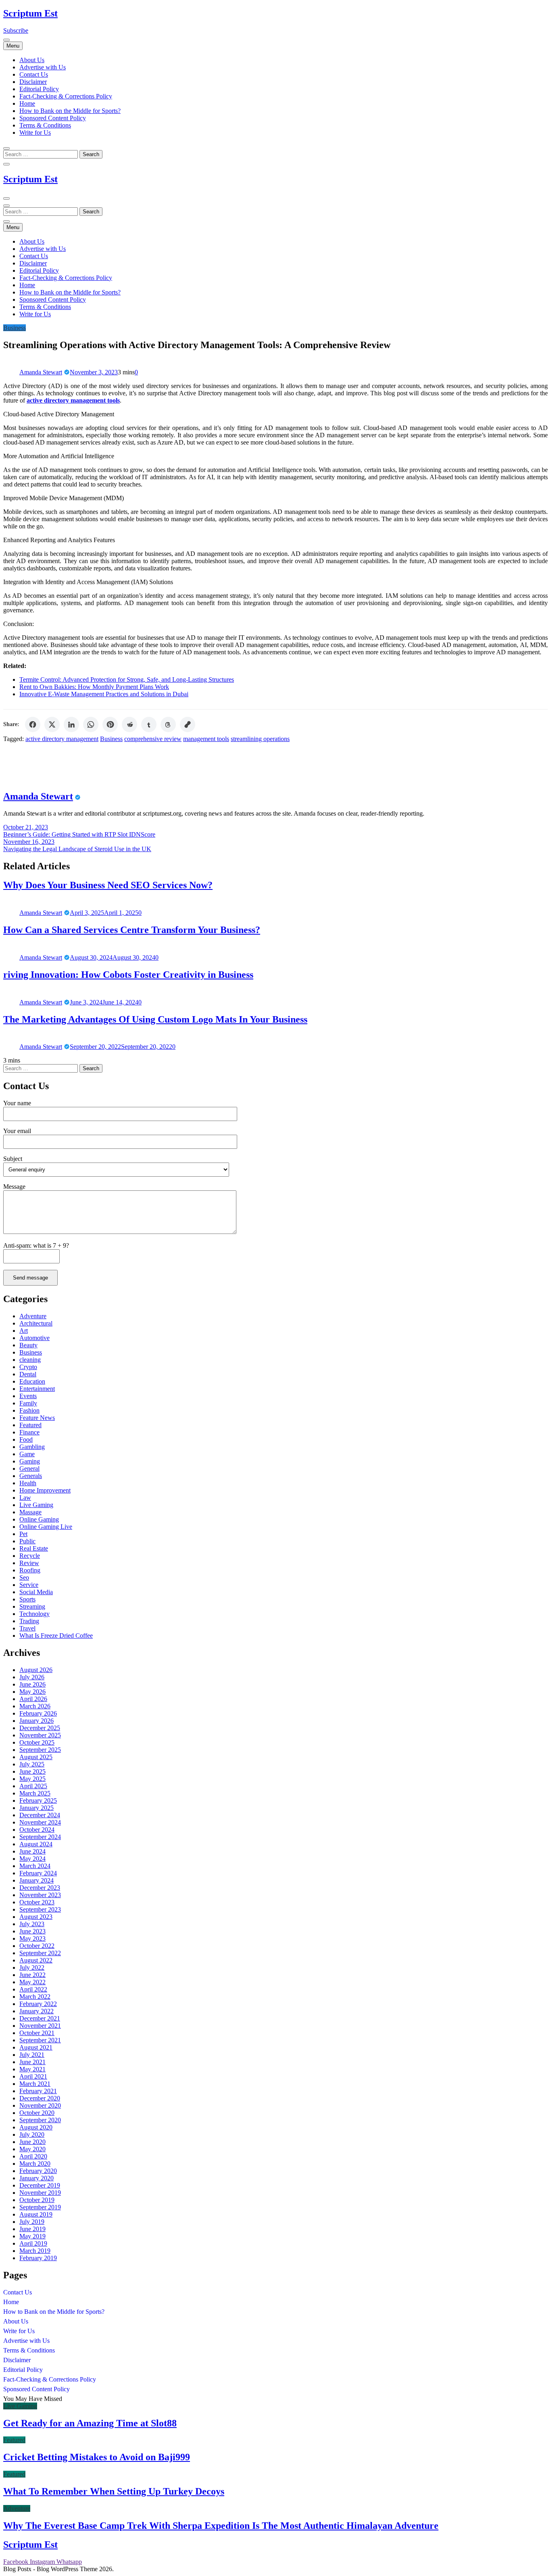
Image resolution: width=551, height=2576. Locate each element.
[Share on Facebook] (33, 724)
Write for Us (35, 133)
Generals (31, 1476)
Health (28, 1483)
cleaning (30, 1360)
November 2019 (40, 2193)
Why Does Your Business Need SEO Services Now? (108, 885)
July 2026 (32, 1677)
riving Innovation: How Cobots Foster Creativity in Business (128, 975)
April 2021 (33, 2076)
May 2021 (32, 2069)
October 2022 (37, 1946)
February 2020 (38, 2171)
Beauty (28, 1345)
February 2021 (38, 2091)
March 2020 (35, 2164)
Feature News (37, 1418)
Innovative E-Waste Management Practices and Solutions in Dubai (104, 694)
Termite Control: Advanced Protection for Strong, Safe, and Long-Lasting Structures (127, 679)
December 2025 (40, 1728)
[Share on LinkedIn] (71, 724)
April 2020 (33, 2156)
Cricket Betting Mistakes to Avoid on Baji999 (97, 2457)
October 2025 (37, 1742)
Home (27, 103)
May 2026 (32, 1692)
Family (28, 1403)
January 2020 (37, 2178)
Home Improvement (45, 1490)
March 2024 (35, 1866)
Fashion (29, 1410)
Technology (34, 1614)
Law (25, 1498)
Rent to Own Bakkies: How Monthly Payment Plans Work (94, 687)
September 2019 (40, 2207)
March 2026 (35, 1706)
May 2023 (32, 1938)
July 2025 (32, 1764)
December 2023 (40, 1888)
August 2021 (36, 2047)
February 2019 (38, 2258)
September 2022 (40, 1953)
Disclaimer (33, 82)
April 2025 (33, 1786)
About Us (32, 60)
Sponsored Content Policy (53, 118)
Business (15, 328)
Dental (28, 1374)
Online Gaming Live (46, 1527)
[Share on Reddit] (129, 724)
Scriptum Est (30, 13)
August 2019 (36, 2214)
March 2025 (35, 1793)
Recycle (30, 1556)
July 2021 (32, 2055)
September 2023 (40, 1909)
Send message (30, 1278)
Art (24, 1331)
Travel (27, 1628)
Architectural (36, 1323)
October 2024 (37, 1830)
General (29, 1469)
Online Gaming (39, 1519)
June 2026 (32, 1684)
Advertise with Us (43, 67)
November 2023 (40, 1895)
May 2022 (32, 1982)
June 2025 (32, 1771)
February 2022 (38, 2004)
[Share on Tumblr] (149, 724)
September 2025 (40, 1750)
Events (28, 1396)
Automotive (34, 1338)
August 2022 (36, 1960)
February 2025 (38, 1800)
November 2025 (40, 1735)
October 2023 (37, 1902)
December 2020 (40, 2098)
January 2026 (37, 1721)
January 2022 (37, 2011)
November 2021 (40, 2026)
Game (27, 1454)
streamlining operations (260, 739)
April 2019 (33, 2243)
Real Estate (34, 1548)
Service (29, 1585)
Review (29, 1563)
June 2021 (32, 2062)
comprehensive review (153, 739)
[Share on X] (52, 724)
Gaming (30, 1461)
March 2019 (35, 2251)
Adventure (33, 1316)
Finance (29, 1432)
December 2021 (40, 2018)
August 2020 (36, 2127)
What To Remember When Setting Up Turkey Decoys (114, 2491)
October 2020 (37, 2113)
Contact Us (34, 74)
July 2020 (32, 2134)
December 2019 (40, 2185)
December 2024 (40, 1815)
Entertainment (37, 1389)
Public (27, 1541)
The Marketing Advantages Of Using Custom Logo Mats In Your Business (155, 1019)
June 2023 (32, 1931)
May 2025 (32, 1779)
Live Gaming (36, 1505)
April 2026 (33, 1699)
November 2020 (40, 2105)
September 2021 (40, 2040)
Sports (27, 1599)
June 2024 (32, 1851)
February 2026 (38, 1713)
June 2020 (32, 2142)
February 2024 (38, 1873)
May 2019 (32, 2236)
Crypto (28, 1367)
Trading (29, 1621)
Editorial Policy (39, 89)
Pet (23, 1534)
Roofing (30, 1570)
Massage (30, 1512)
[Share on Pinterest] (110, 724)
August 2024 (36, 1844)
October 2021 (37, 2033)
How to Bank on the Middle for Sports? (70, 111)
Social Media (36, 1592)
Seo (24, 1577)
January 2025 (37, 1808)
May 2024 (32, 1859)
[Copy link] (188, 724)
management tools (206, 739)
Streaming (32, 1606)
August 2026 (36, 1670)
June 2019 (32, 2229)
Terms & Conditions (45, 125)
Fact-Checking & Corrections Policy (66, 96)
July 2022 (32, 1967)
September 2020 (40, 2120)
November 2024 (40, 1822)
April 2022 (33, 1989)
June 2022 (32, 1975)
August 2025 (36, 1757)
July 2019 (32, 2222)
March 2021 (35, 2084)
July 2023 (32, 1924)
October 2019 (37, 2200)
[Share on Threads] (168, 724)
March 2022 (35, 1997)
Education (32, 1381)
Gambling (32, 1447)
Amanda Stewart (41, 372)
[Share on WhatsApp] (91, 724)
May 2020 (32, 2149)
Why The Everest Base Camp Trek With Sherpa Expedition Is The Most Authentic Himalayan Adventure (221, 2526)
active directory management (62, 739)
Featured (30, 1425)
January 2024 (37, 1880)
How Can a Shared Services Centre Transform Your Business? (132, 930)
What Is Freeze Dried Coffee (56, 1636)
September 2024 (40, 1837)
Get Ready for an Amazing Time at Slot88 (90, 2423)
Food (26, 1439)
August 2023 (36, 1917)
